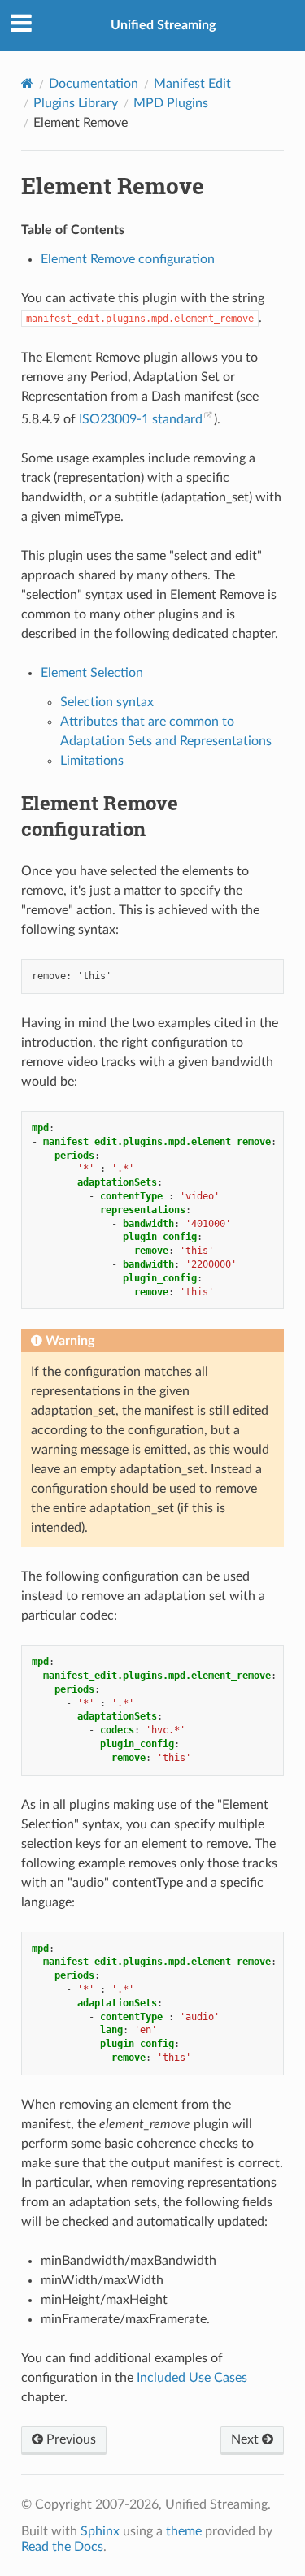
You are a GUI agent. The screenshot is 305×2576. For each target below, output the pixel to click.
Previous (70, 2439)
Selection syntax (107, 702)
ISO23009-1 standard (141, 419)
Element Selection (92, 673)
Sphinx (100, 2531)
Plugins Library (76, 103)
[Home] (27, 83)
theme (184, 2531)
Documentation (94, 84)
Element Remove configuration (128, 259)
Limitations (92, 761)
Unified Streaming (163, 25)
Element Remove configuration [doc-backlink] (100, 816)
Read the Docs (62, 2547)
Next (246, 2439)
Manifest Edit (192, 84)
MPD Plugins (171, 103)
